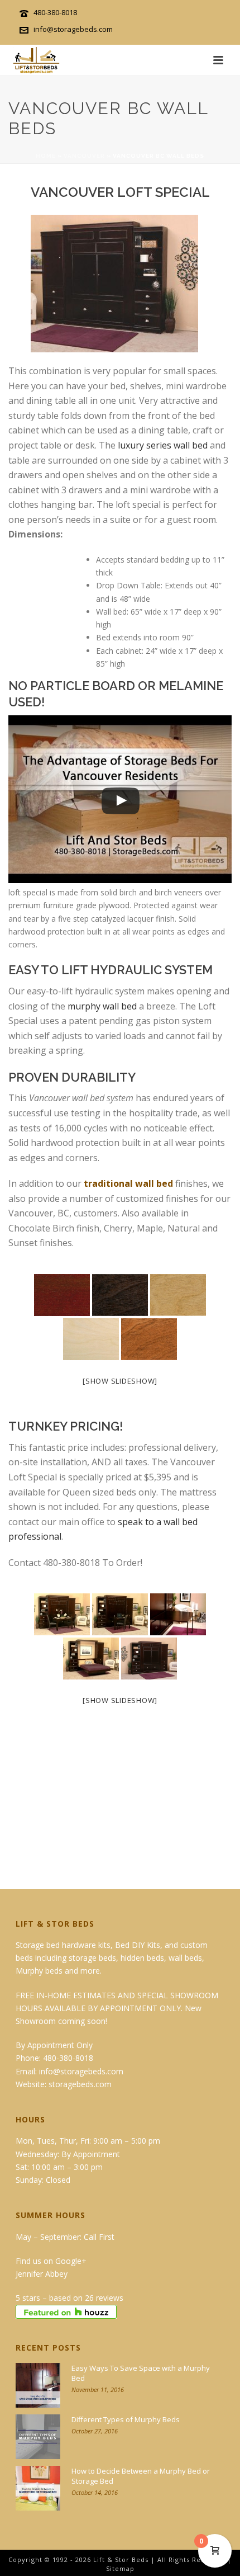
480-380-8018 (55, 12)
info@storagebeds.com (73, 29)
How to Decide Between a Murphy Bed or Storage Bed (141, 2476)
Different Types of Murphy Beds (126, 2419)
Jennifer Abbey (42, 2274)
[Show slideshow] (120, 1381)
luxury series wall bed (163, 445)
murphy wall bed (102, 1006)
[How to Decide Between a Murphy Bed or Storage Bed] (38, 2488)
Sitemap (120, 2568)
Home (46, 156)
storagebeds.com (80, 2084)
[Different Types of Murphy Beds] (38, 2437)
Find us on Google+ (51, 2261)
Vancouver (84, 156)
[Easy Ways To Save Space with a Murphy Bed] (38, 2385)
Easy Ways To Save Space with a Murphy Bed (141, 2373)
